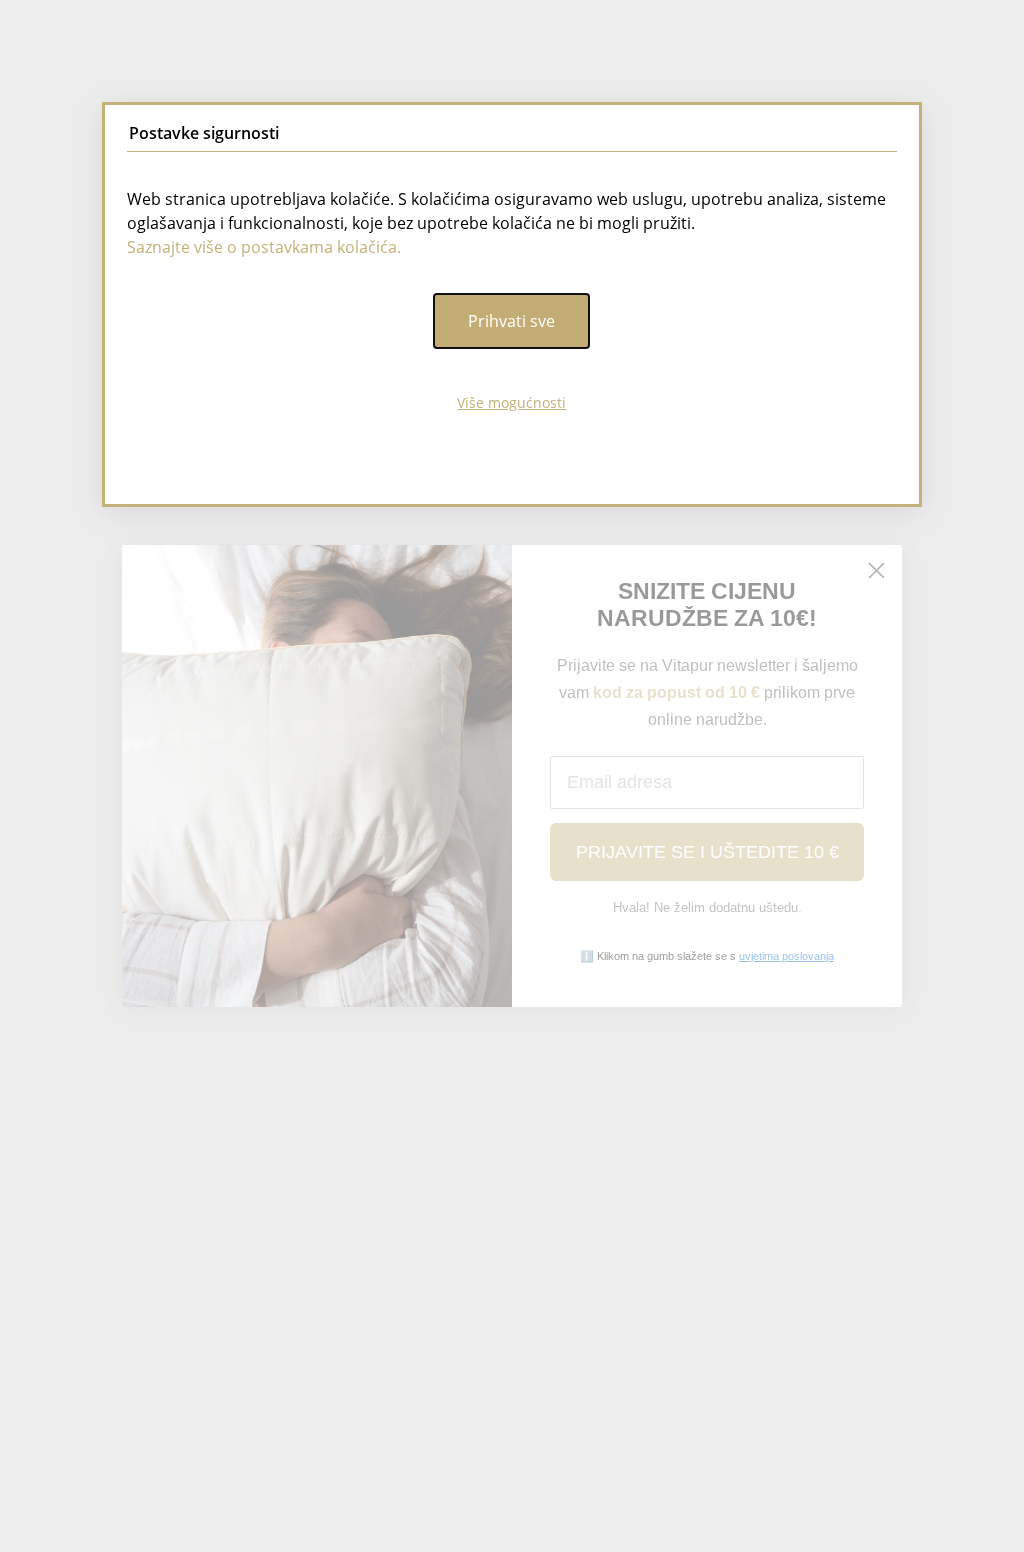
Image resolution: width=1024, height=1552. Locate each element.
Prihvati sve (511, 321)
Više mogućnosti (511, 402)
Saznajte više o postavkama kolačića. (264, 247)
